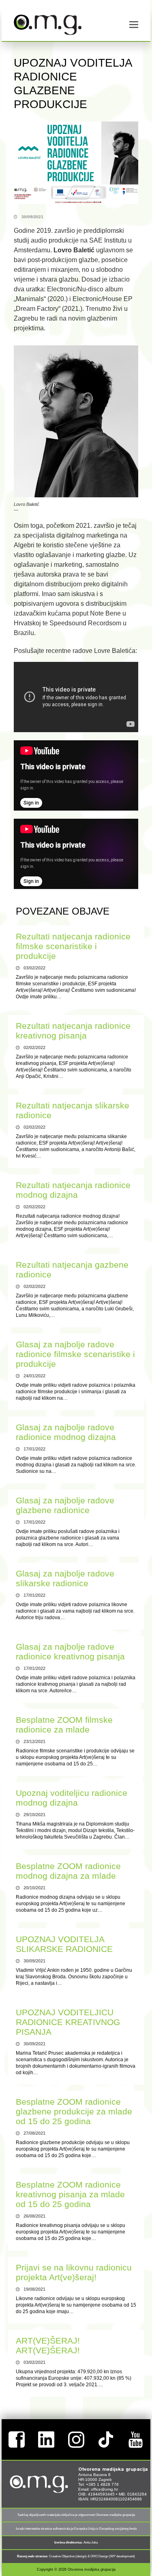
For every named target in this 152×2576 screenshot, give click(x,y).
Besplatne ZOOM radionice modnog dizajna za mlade (68, 1871)
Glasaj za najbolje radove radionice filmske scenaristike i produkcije (75, 1354)
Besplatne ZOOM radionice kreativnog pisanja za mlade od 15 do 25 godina (70, 2194)
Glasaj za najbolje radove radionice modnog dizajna (66, 1432)
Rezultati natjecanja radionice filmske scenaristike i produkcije (73, 946)
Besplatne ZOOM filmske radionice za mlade (64, 1725)
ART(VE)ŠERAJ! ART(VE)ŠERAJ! (48, 2345)
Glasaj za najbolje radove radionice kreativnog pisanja (70, 1651)
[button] (134, 25)
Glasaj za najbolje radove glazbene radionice (65, 1505)
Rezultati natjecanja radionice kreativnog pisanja (73, 1031)
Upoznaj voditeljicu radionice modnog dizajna (72, 1798)
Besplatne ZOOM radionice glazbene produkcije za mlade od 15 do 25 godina (74, 2111)
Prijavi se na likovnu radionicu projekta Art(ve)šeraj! (74, 2272)
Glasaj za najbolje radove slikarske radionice (65, 1578)
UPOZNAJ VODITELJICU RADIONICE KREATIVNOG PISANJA (68, 2022)
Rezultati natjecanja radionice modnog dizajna (73, 1190)
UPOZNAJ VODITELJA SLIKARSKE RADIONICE (64, 1944)
